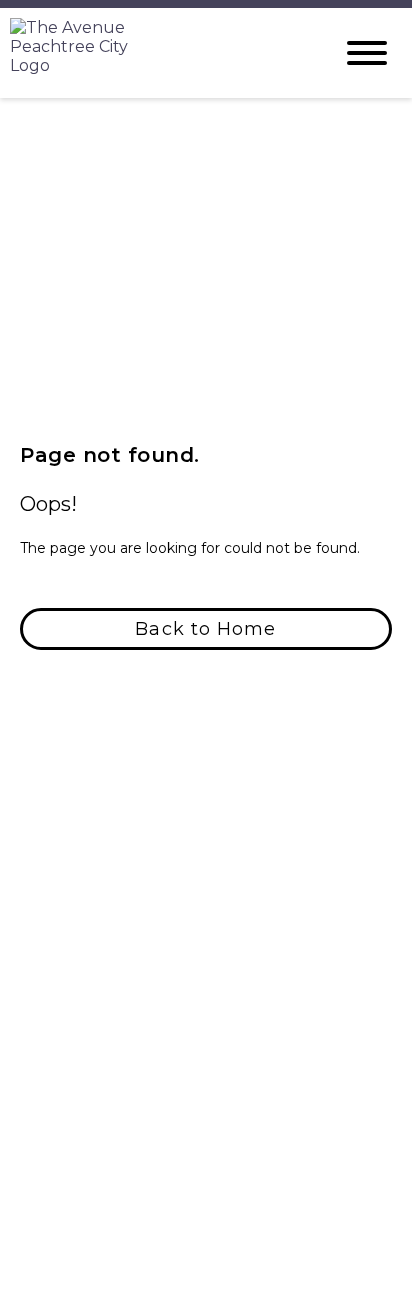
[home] (156, 53)
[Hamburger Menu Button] (367, 53)
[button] (206, 629)
